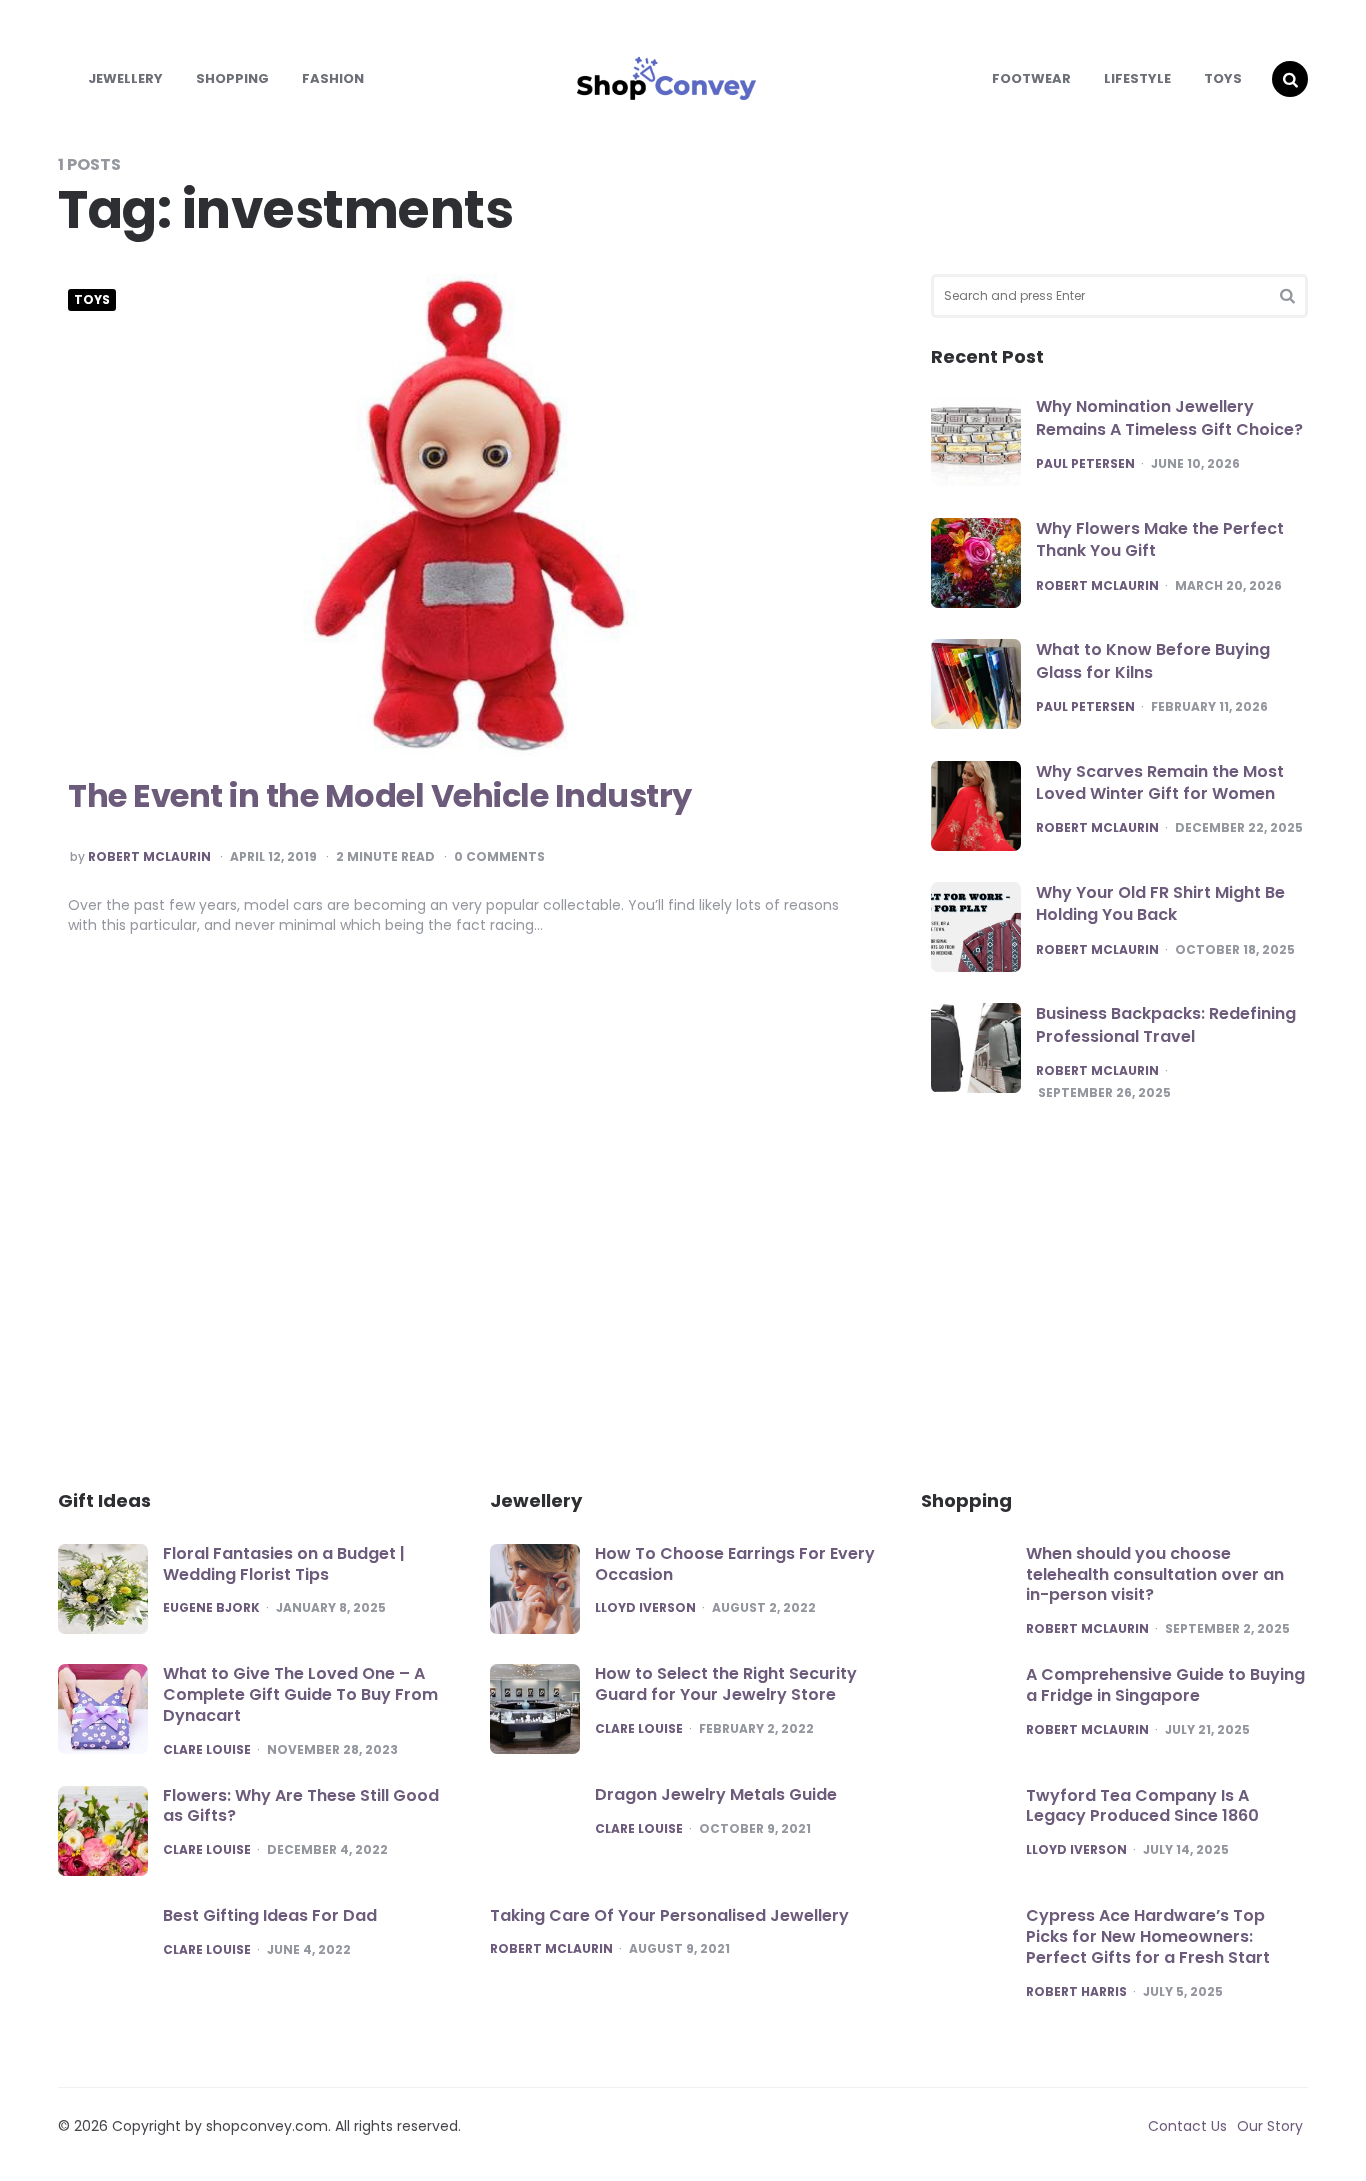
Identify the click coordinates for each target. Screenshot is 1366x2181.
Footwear (1031, 78)
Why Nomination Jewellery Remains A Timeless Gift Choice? (1169, 417)
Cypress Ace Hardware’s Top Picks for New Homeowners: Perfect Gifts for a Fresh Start (1148, 1936)
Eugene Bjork (211, 1608)
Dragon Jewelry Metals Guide (716, 1794)
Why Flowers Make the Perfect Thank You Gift (1160, 539)
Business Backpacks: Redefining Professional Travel (1166, 1024)
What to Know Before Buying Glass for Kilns (1153, 660)
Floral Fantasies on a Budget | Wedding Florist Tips (284, 1564)
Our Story (1270, 2126)
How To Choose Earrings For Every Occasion (735, 1564)
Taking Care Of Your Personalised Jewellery (669, 1915)
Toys (1223, 78)
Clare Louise (207, 1750)
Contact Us (1187, 2126)
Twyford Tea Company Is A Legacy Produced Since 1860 (1142, 1806)
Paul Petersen (1085, 464)
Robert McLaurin (149, 857)
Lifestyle (1137, 78)
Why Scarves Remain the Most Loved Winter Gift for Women (1160, 782)
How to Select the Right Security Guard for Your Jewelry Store (726, 1684)
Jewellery (125, 78)
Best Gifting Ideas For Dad (272, 1915)
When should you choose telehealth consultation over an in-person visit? (1155, 1574)
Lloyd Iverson (645, 1608)
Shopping (232, 78)
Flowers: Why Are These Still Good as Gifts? (301, 1806)
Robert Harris (1076, 1992)
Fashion (333, 78)
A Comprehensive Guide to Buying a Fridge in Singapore (1165, 1685)
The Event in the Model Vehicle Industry (380, 795)
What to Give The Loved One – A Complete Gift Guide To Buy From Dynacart (300, 1694)
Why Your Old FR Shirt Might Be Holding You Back (1160, 903)
